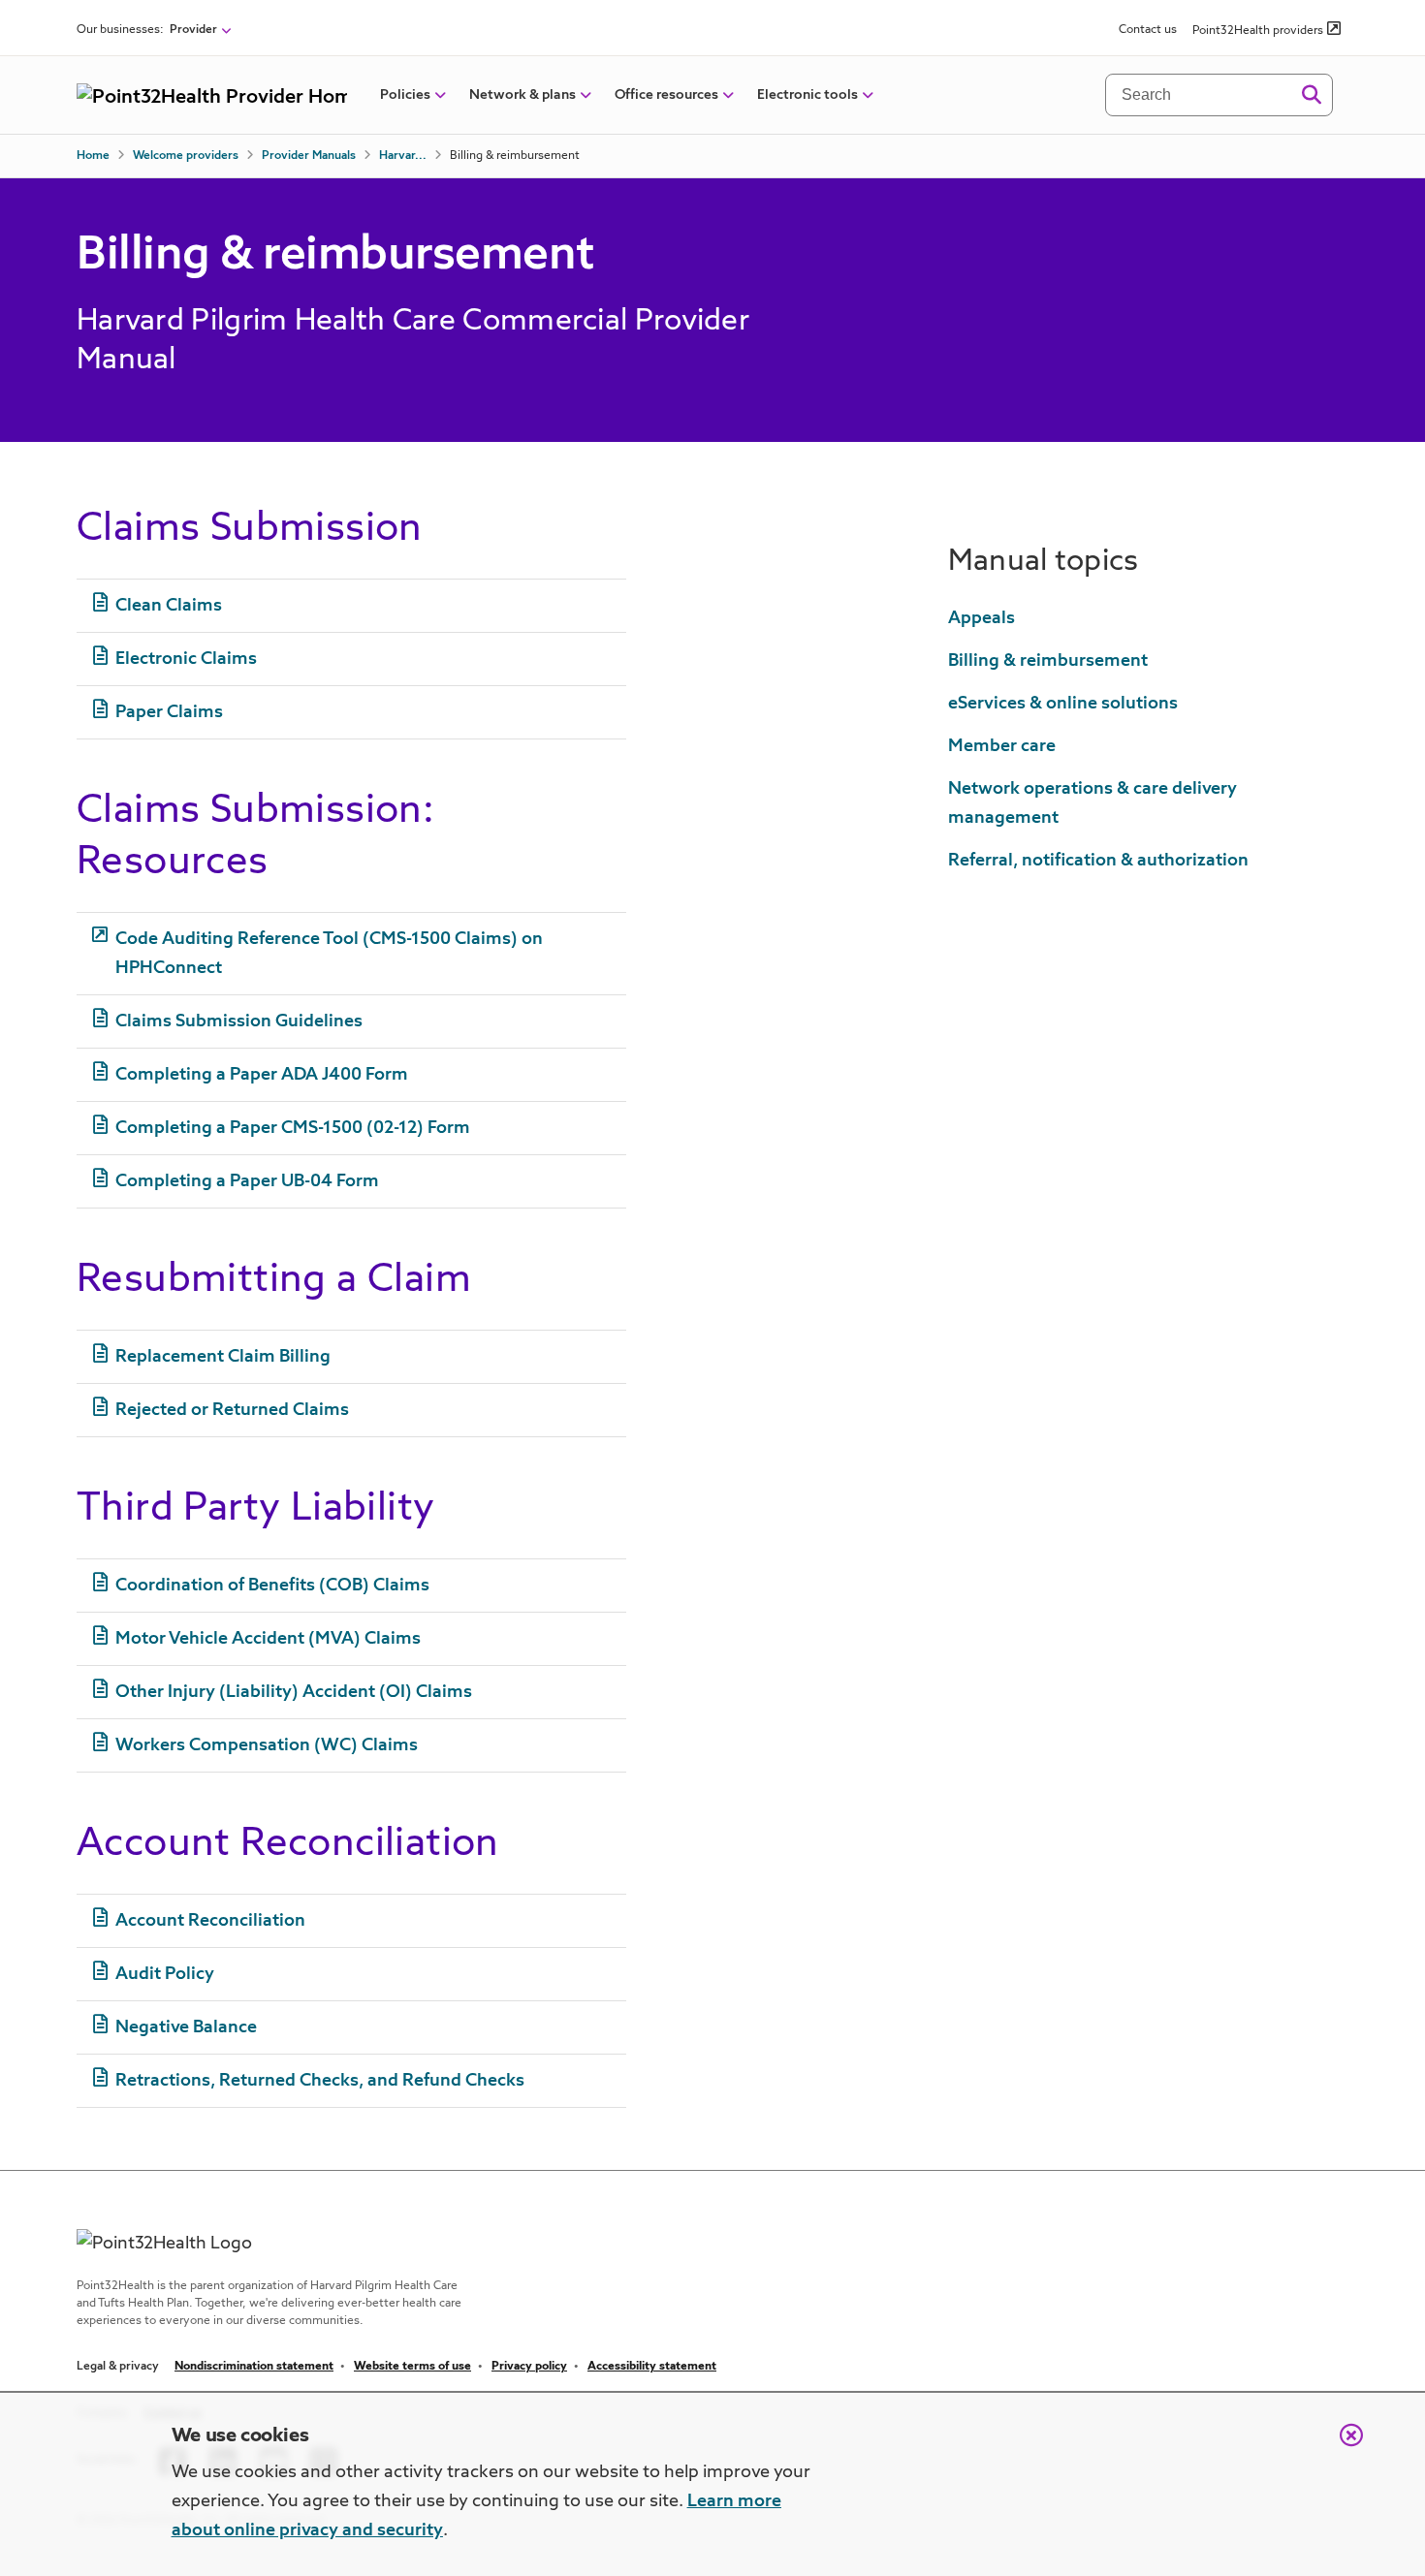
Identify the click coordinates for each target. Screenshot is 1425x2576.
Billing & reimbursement (1048, 661)
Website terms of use (412, 2367)
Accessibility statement (652, 2367)
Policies (405, 95)
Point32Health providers (1258, 31)
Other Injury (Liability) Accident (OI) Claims (294, 1692)
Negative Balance (186, 2027)
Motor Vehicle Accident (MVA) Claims (268, 1639)
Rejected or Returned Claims (232, 1410)
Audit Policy (165, 1974)
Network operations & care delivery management (1092, 803)
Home (93, 156)
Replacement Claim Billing (223, 1357)
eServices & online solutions (1063, 704)
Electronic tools (807, 95)
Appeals (982, 618)
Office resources (666, 95)
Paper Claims (169, 712)
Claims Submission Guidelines (239, 1021)
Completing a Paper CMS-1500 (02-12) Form (293, 1128)
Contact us (1148, 30)
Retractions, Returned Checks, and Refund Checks (320, 2081)
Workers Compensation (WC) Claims (267, 1745)
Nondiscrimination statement (254, 2367)
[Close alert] (1342, 2445)
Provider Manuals (309, 156)
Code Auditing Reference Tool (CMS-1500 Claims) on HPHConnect (329, 954)
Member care (1002, 746)
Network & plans (522, 95)
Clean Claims (169, 606)
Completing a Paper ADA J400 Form (262, 1075)
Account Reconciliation (210, 1921)
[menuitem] (405, 95)
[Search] (1311, 95)
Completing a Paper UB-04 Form (247, 1181)
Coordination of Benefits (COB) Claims (272, 1586)
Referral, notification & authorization (1098, 861)
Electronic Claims (186, 659)
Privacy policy (529, 2367)
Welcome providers (186, 156)
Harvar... (403, 156)
